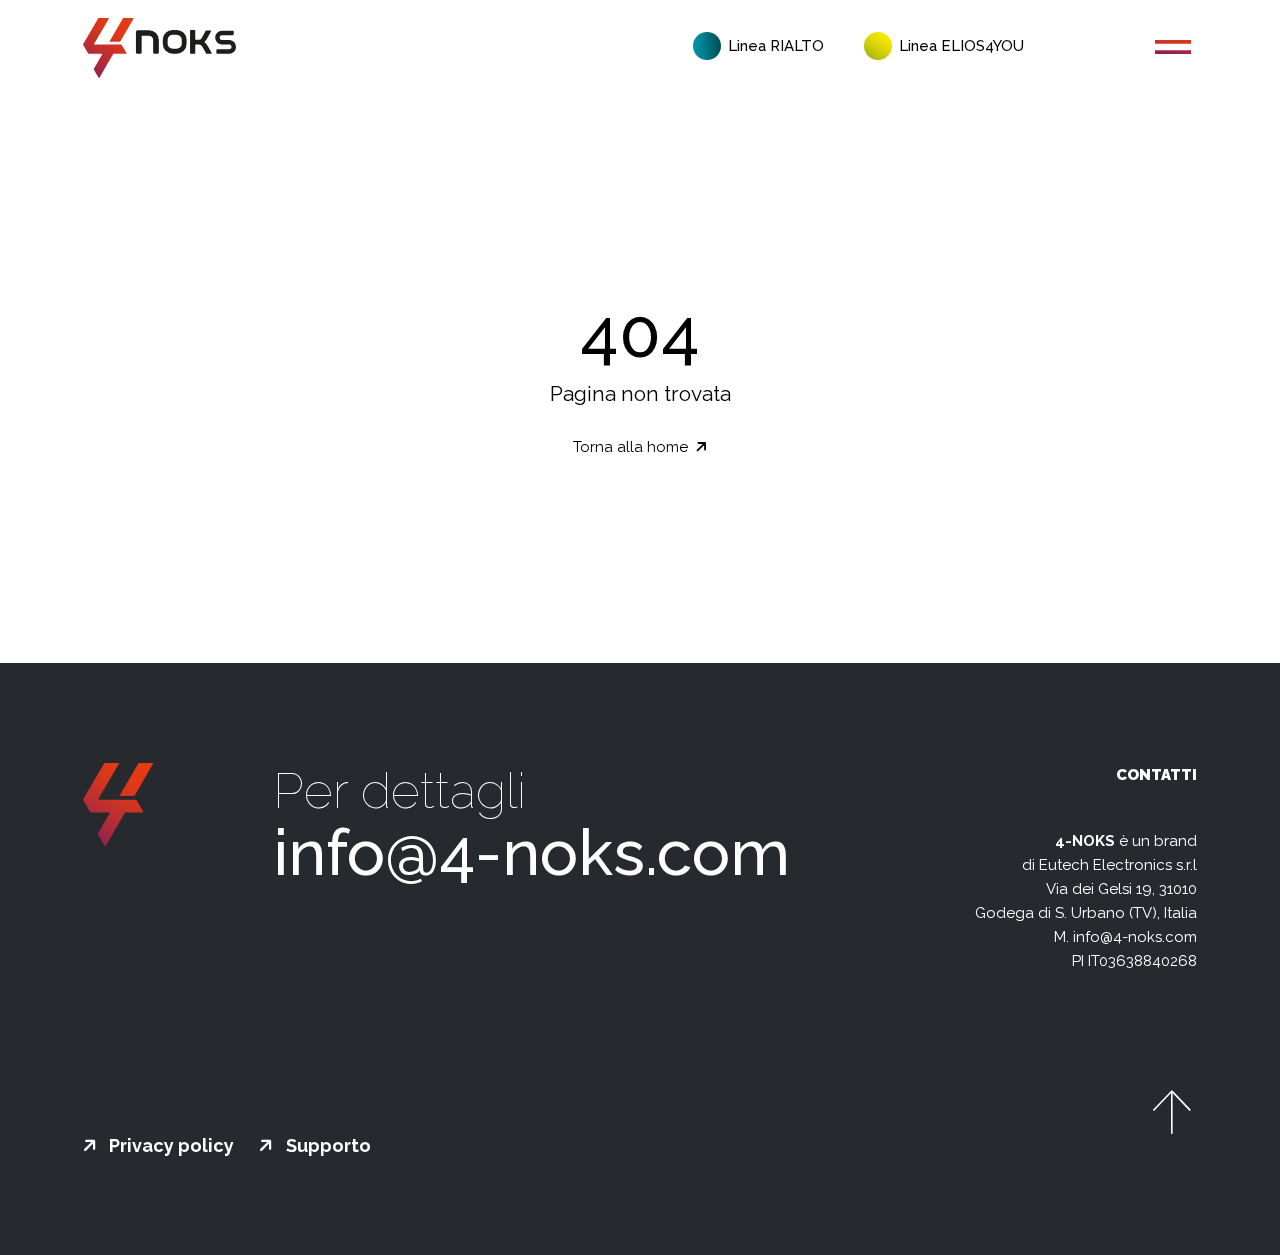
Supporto (326, 1146)
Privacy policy (169, 1146)
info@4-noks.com (531, 852)
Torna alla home (632, 447)
